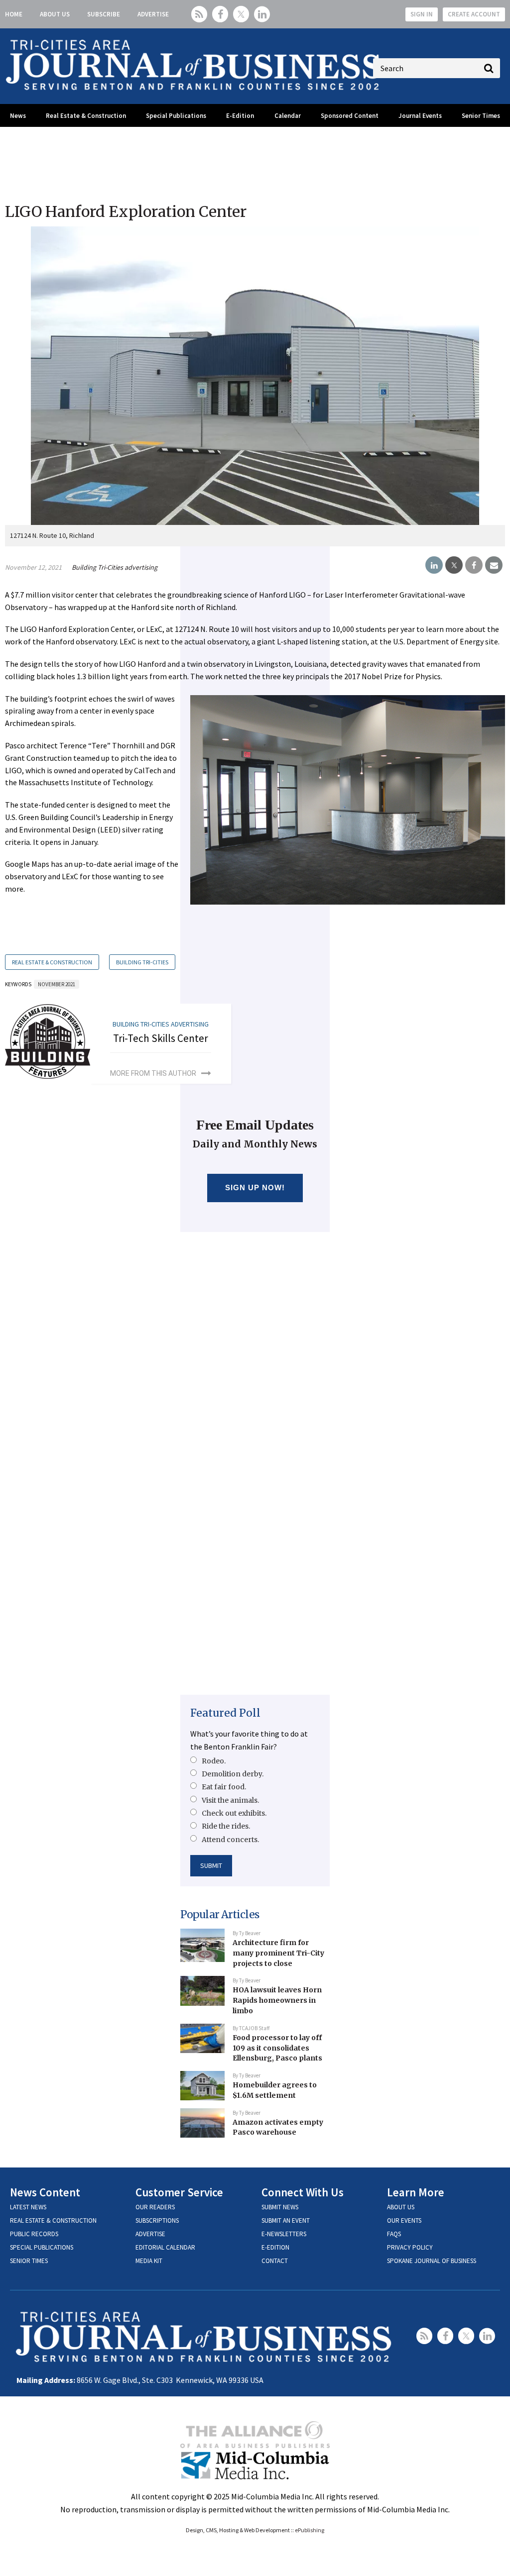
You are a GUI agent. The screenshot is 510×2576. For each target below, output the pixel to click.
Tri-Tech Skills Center (161, 1038)
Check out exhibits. (234, 1813)
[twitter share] (454, 565)
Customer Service (179, 2192)
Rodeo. (214, 1761)
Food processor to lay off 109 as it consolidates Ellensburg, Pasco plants (277, 2048)
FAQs (394, 2234)
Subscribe (104, 14)
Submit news (280, 2207)
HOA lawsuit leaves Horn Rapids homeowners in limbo (277, 2000)
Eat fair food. (224, 1787)
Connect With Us (303, 2192)
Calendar (288, 116)
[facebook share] (474, 565)
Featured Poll (225, 1713)
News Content (45, 2192)
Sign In (422, 14)
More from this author (153, 1073)
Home (14, 14)
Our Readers (155, 2207)
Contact (275, 2261)
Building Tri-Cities (142, 962)
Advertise (153, 14)
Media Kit (149, 2261)
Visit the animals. (230, 1800)
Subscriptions (157, 2220)
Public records (34, 2234)
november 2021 (57, 984)
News (18, 116)
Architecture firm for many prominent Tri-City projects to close (278, 1953)
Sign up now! (255, 1187)
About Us (55, 14)
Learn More (416, 2192)
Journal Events (420, 116)
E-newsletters (284, 2234)
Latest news (28, 2207)
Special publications (42, 2247)
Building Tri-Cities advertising (115, 567)
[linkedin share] (434, 565)
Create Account (474, 14)
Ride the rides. (226, 1826)
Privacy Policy (410, 2247)
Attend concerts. (230, 1840)
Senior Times (481, 116)
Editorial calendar (165, 2247)
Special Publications (176, 116)
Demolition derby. (233, 1774)
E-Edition (240, 116)
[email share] (494, 565)
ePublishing (310, 2530)
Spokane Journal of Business (432, 2261)
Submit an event (286, 2220)
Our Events (404, 2220)
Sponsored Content (350, 116)
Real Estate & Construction (86, 116)
